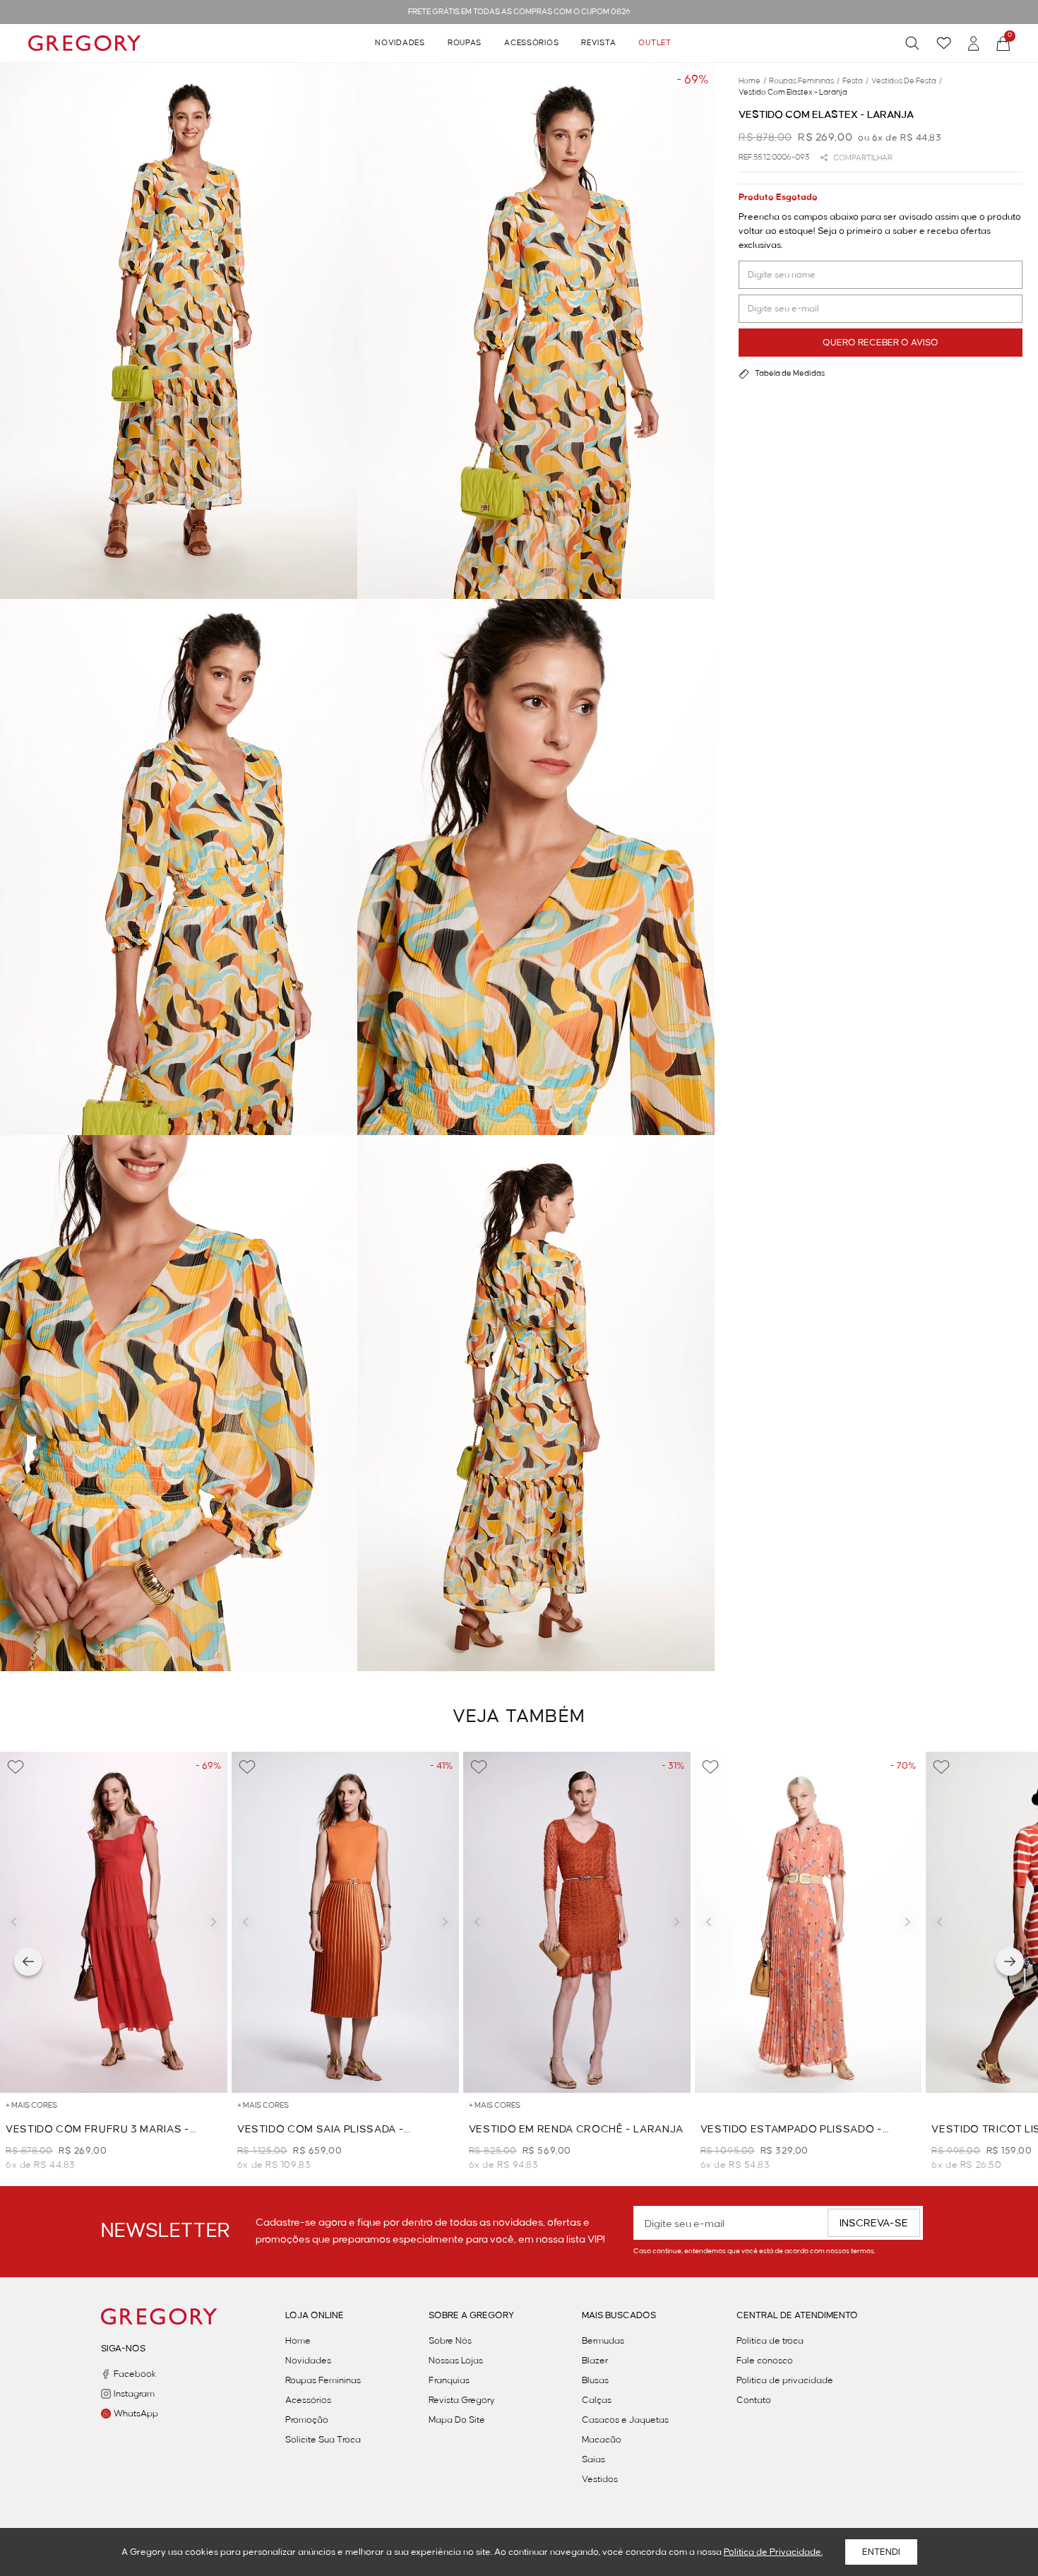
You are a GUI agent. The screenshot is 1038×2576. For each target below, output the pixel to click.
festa (855, 81)
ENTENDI (881, 2552)
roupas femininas (804, 81)
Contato (754, 2400)
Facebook (135, 2374)
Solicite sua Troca (323, 2440)
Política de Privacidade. (773, 2552)
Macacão (602, 2440)
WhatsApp (136, 2414)
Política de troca (770, 2341)
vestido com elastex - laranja (793, 93)
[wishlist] (944, 43)
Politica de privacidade (785, 2380)
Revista (598, 43)
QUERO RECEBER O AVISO (881, 343)
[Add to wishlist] (16, 1767)
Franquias (449, 2380)
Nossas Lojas (456, 2361)
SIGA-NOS (123, 2349)
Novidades (400, 43)
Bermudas (603, 2341)
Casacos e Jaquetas (625, 2420)
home (752, 81)
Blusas (595, 2380)
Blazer (595, 2361)
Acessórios (531, 43)
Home (298, 2341)
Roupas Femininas (323, 2380)
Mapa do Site (457, 2420)
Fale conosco (765, 2361)
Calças (597, 2400)
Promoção (307, 2420)
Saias (593, 2459)
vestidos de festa (907, 81)
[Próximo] (1010, 1961)
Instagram (134, 2394)
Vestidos (600, 2479)
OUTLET (655, 43)
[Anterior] (28, 1961)
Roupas (465, 43)
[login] (974, 43)
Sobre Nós (450, 2341)
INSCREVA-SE (874, 2224)
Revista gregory (462, 2400)
